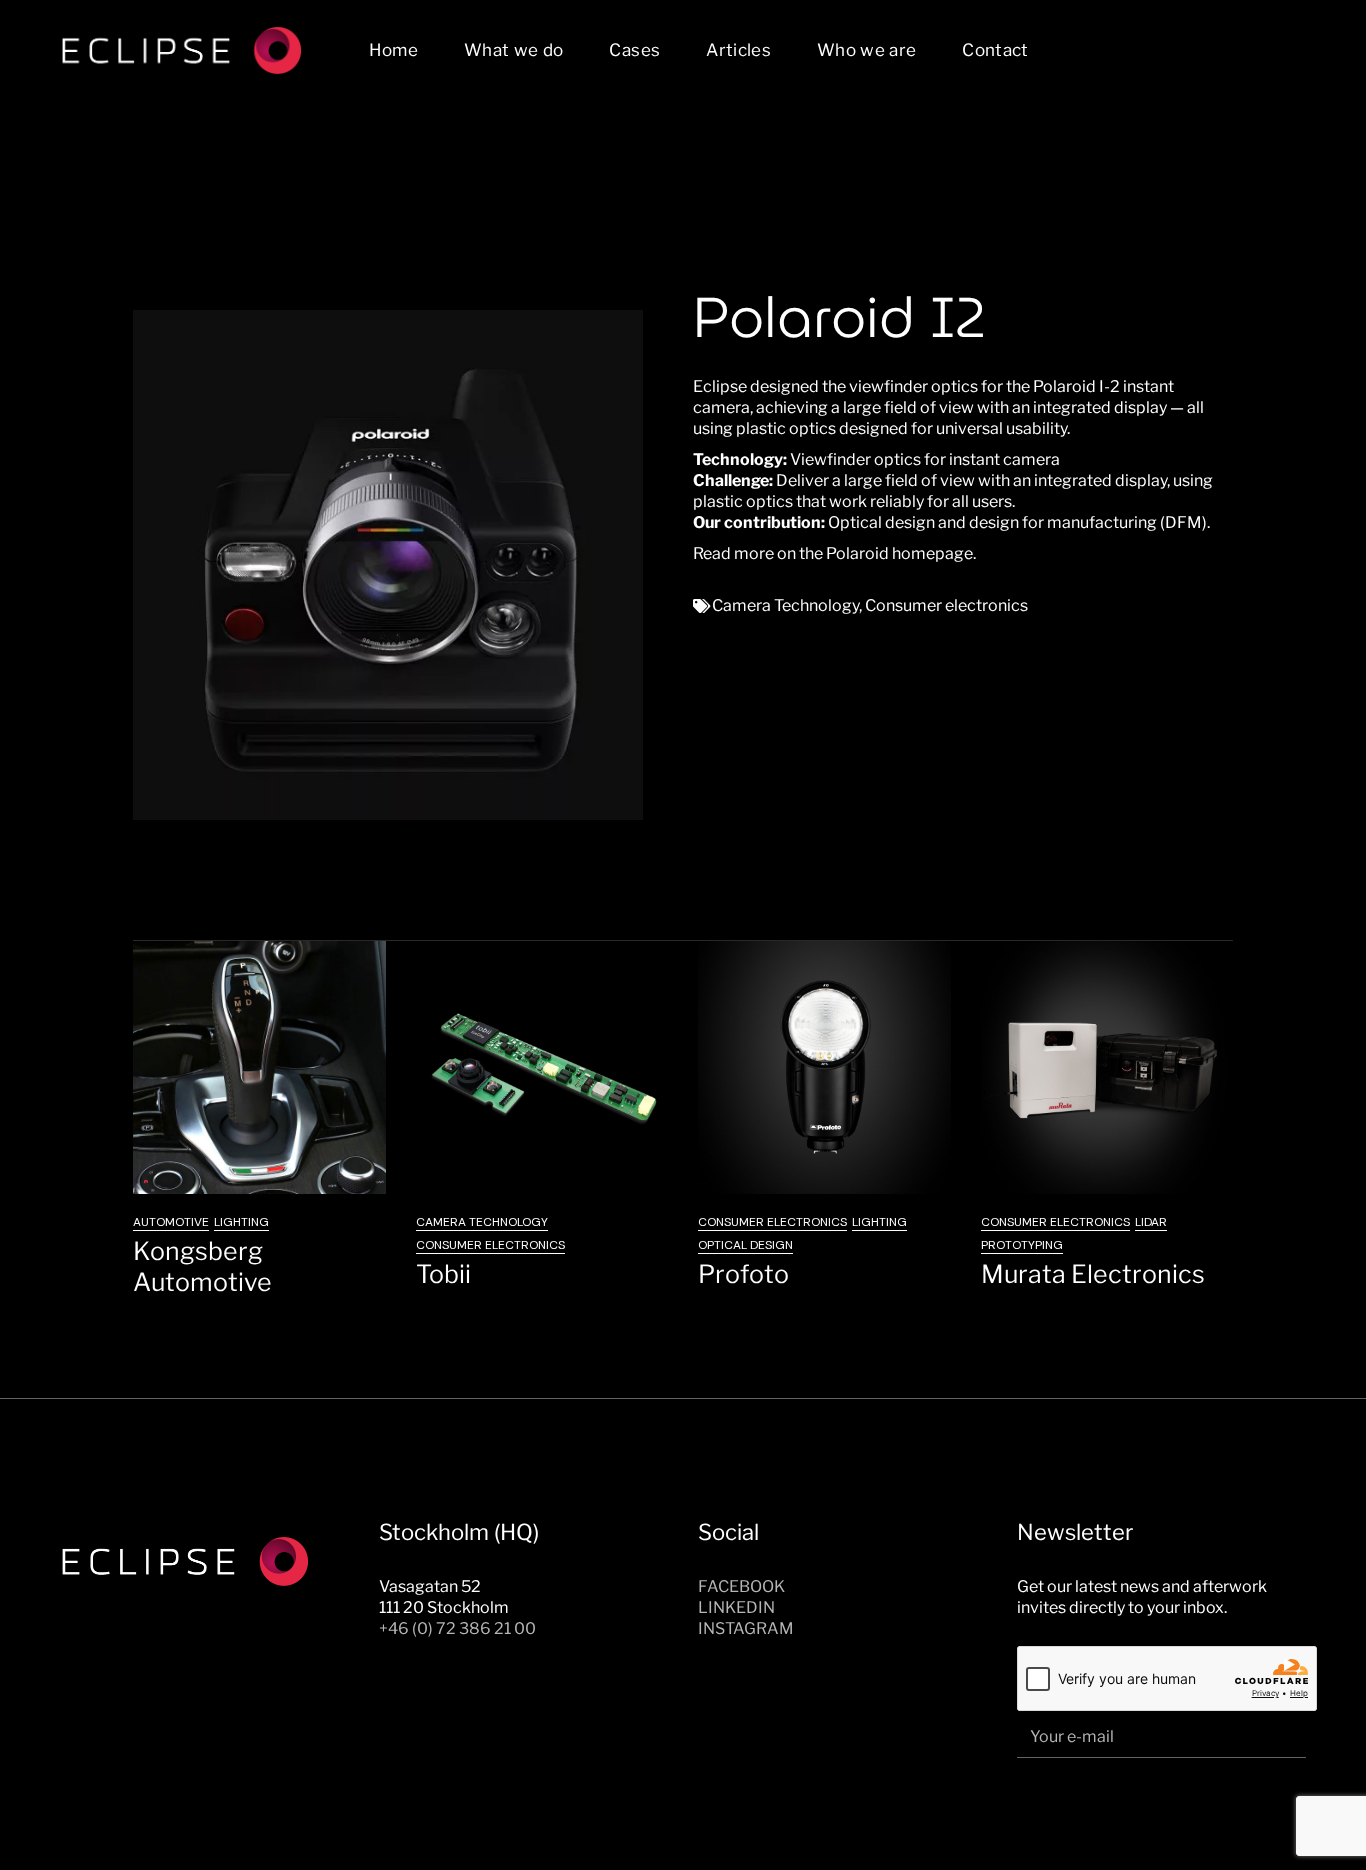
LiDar (1151, 1222)
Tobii (443, 1274)
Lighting (241, 1222)
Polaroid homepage (899, 553)
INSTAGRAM (746, 1628)
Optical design (745, 1245)
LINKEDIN (736, 1607)
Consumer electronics (946, 605)
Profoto (743, 1274)
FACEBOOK (741, 1586)
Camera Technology (785, 605)
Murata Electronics (1093, 1274)
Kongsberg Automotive (202, 1266)
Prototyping (1022, 1245)
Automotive (171, 1222)
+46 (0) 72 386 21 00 (457, 1628)
